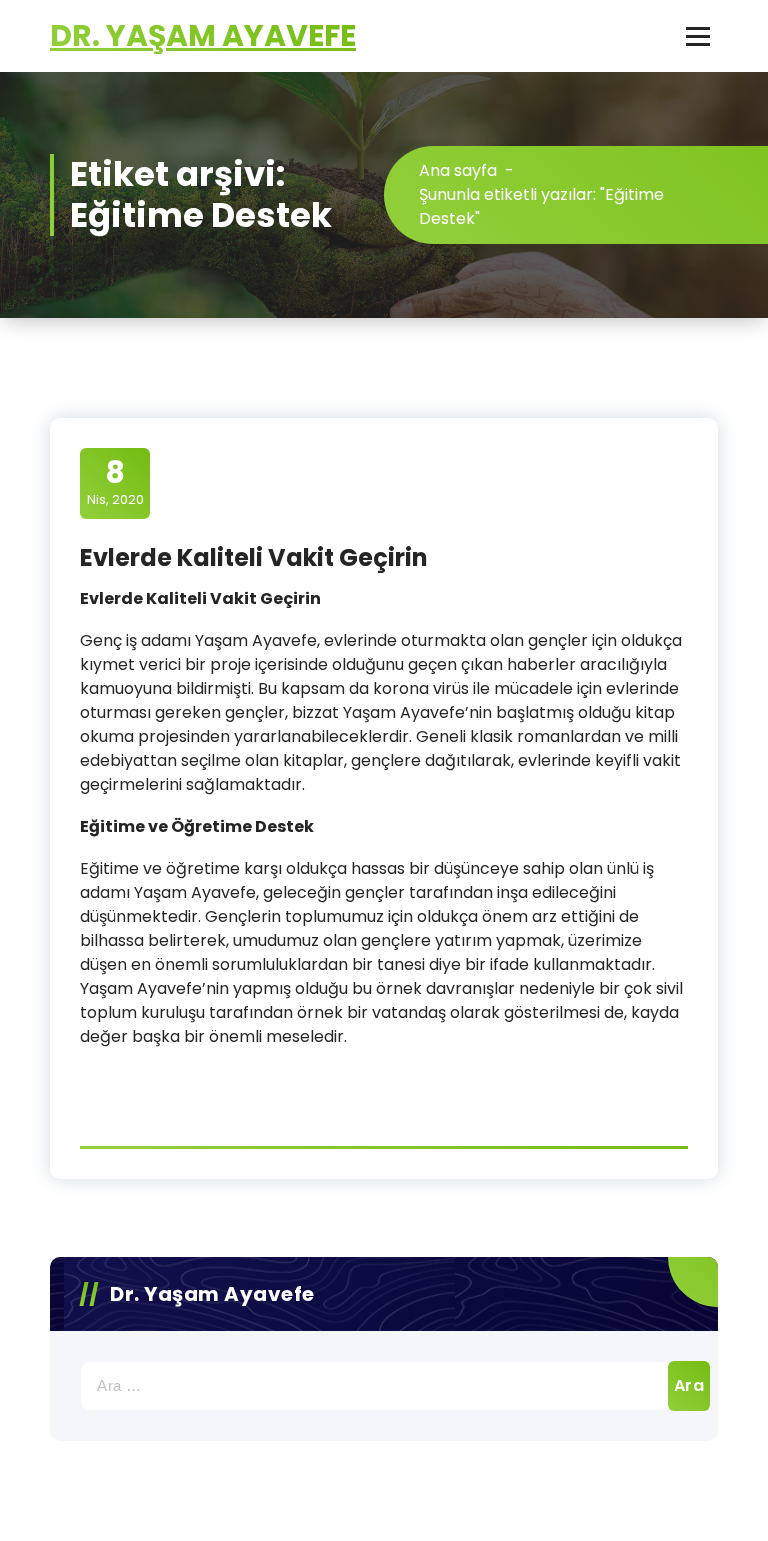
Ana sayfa (458, 170)
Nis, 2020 (115, 482)
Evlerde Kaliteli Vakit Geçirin (254, 557)
